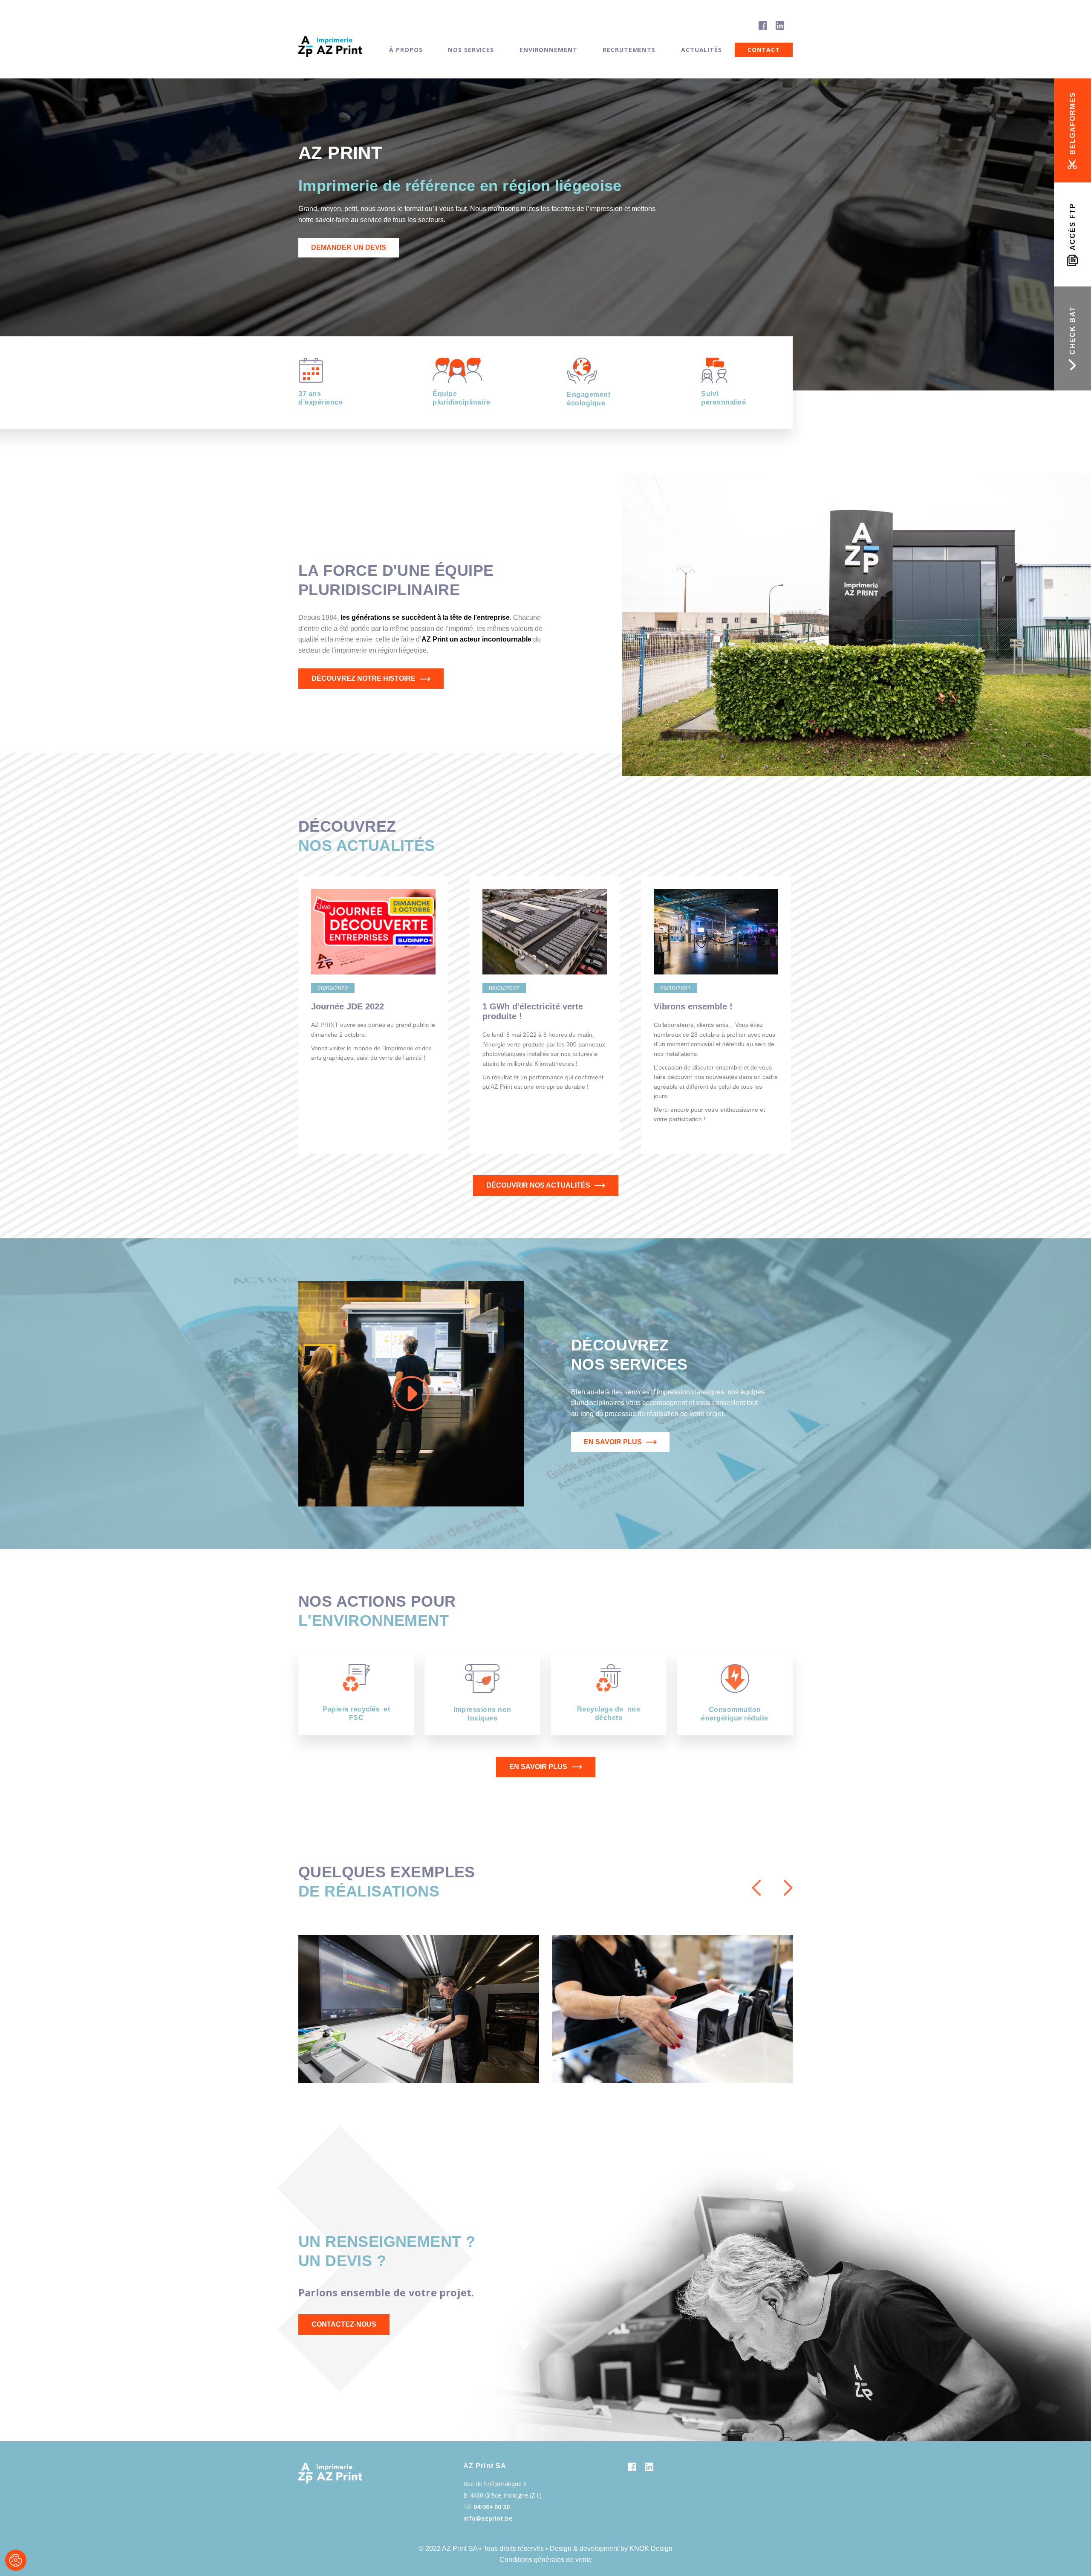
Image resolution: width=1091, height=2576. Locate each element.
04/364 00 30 (492, 2507)
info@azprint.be (488, 2518)
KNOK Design (651, 2549)
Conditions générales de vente (546, 2560)
